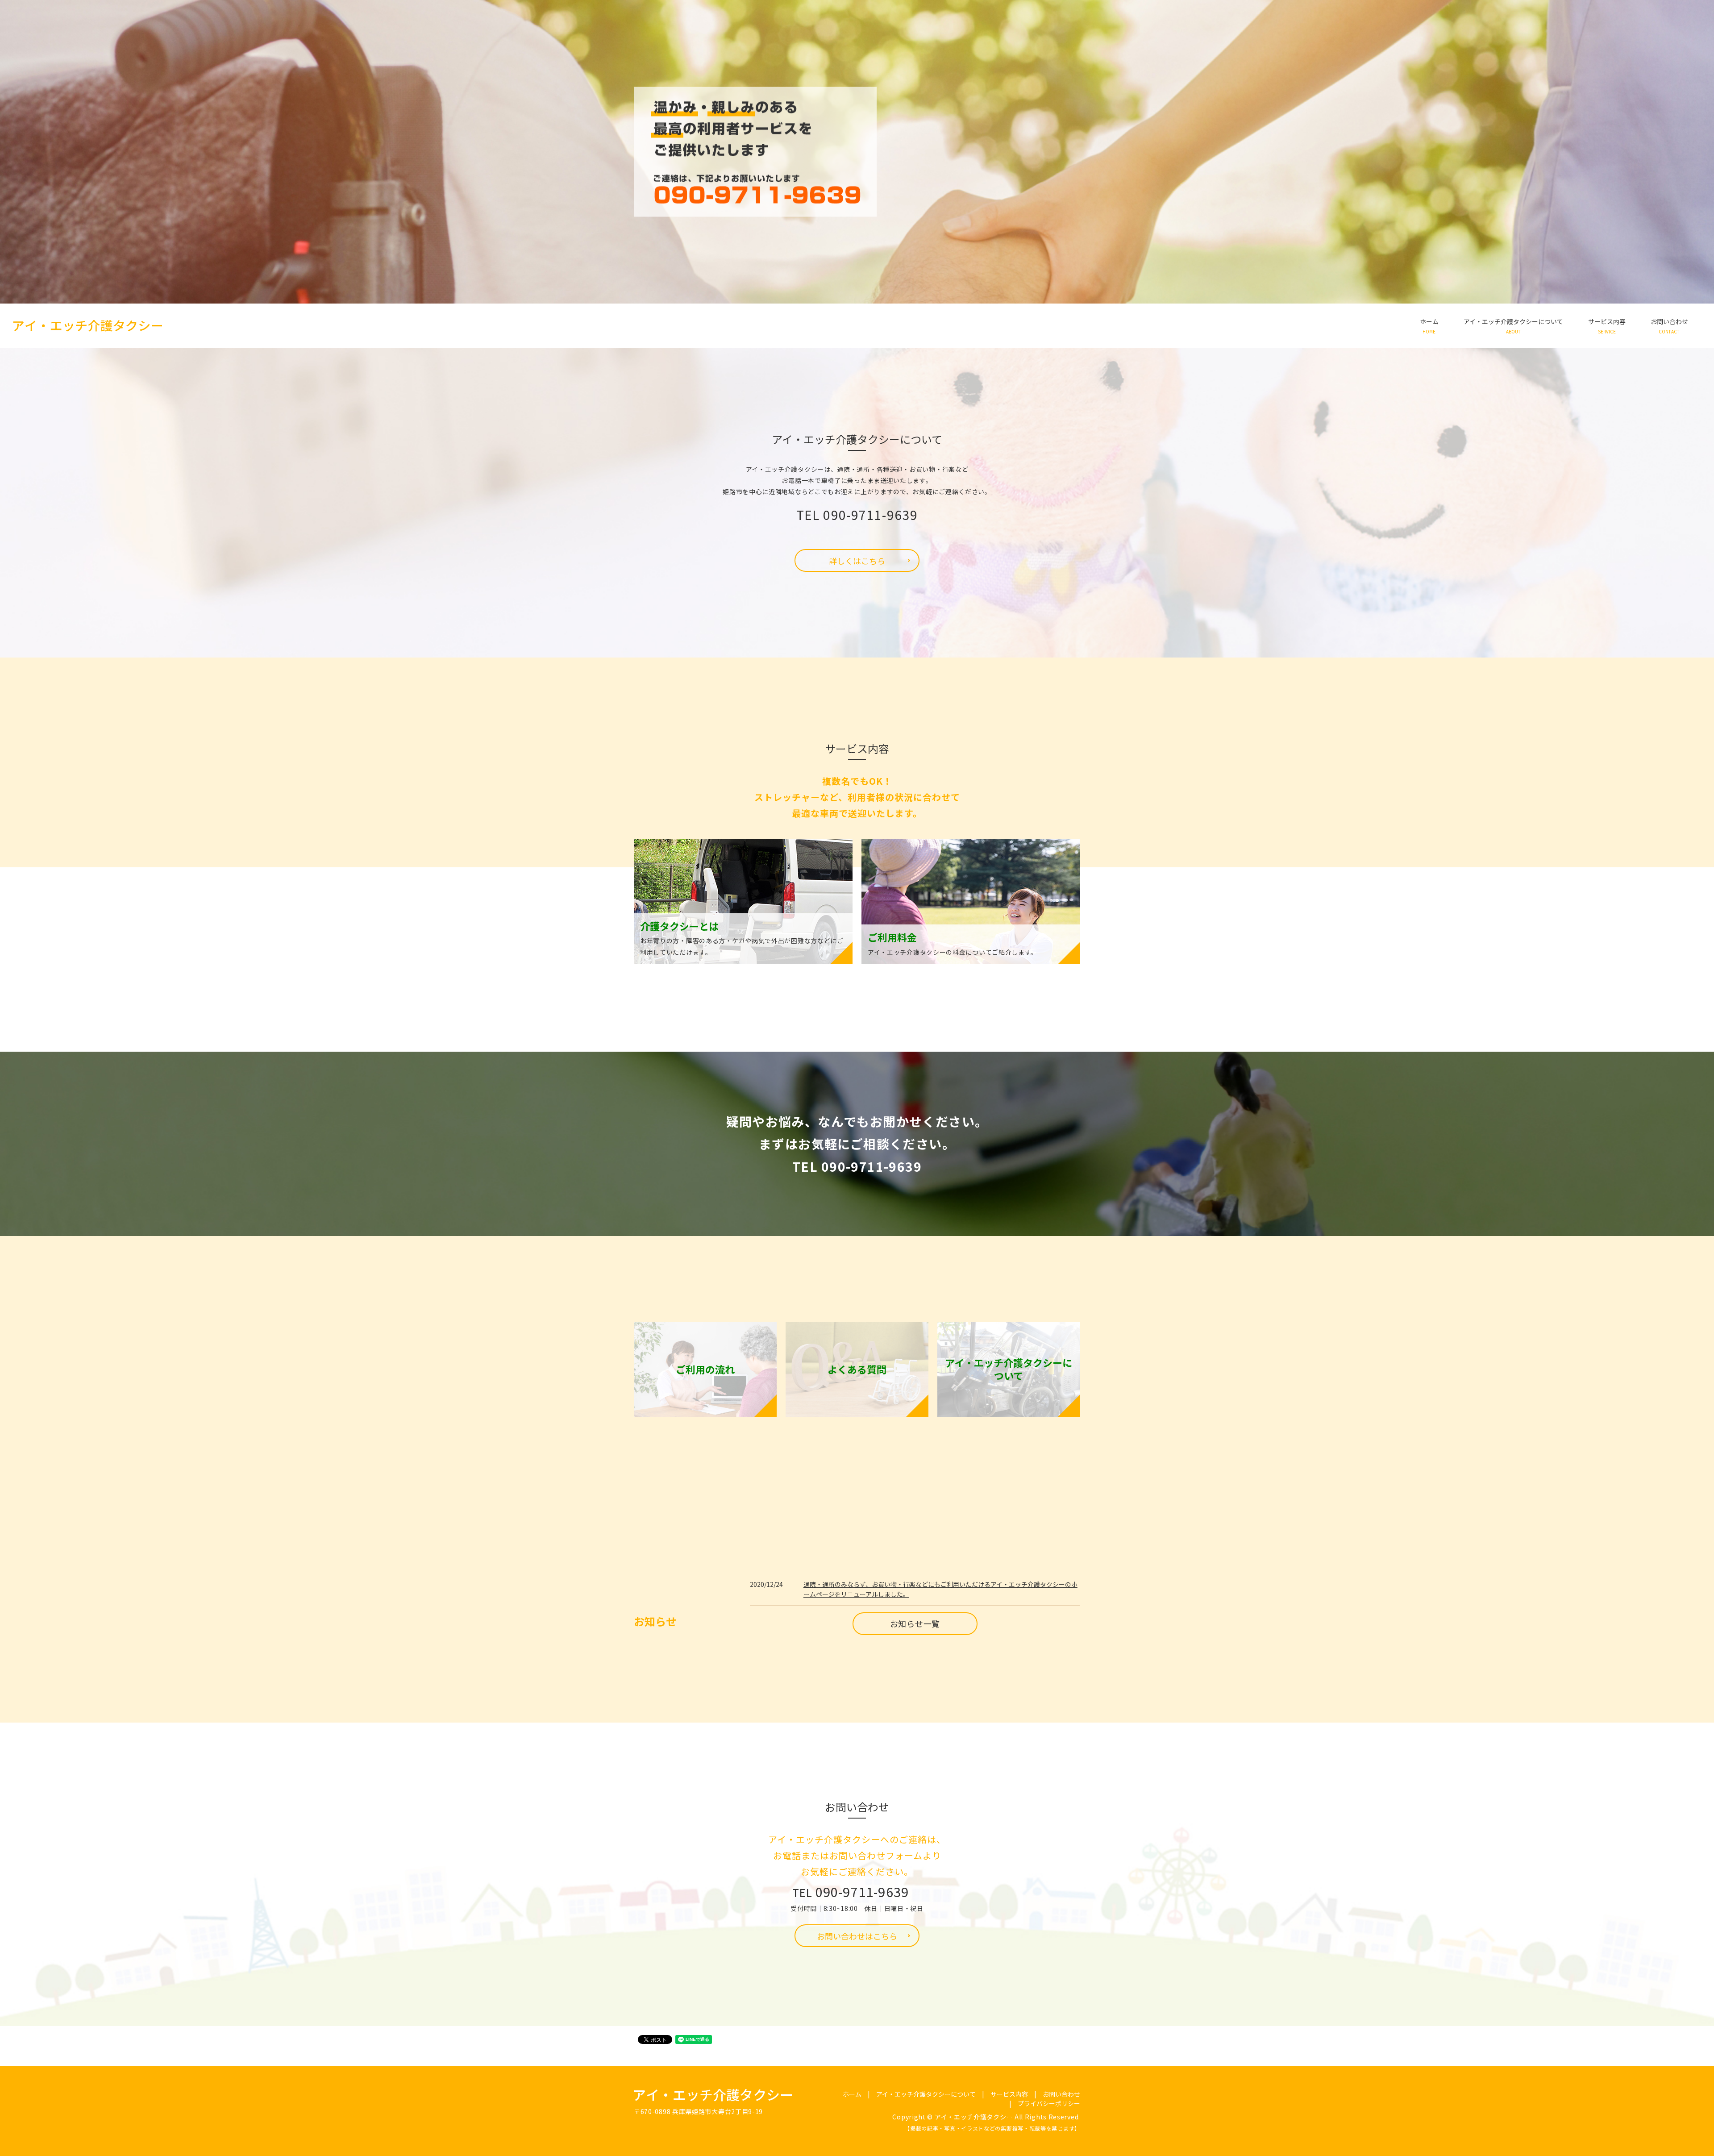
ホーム (1429, 326)
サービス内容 (1607, 326)
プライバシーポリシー (1049, 2103)
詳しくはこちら (857, 561)
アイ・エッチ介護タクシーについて (1513, 326)
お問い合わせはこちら (857, 1936)
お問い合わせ (1669, 326)
